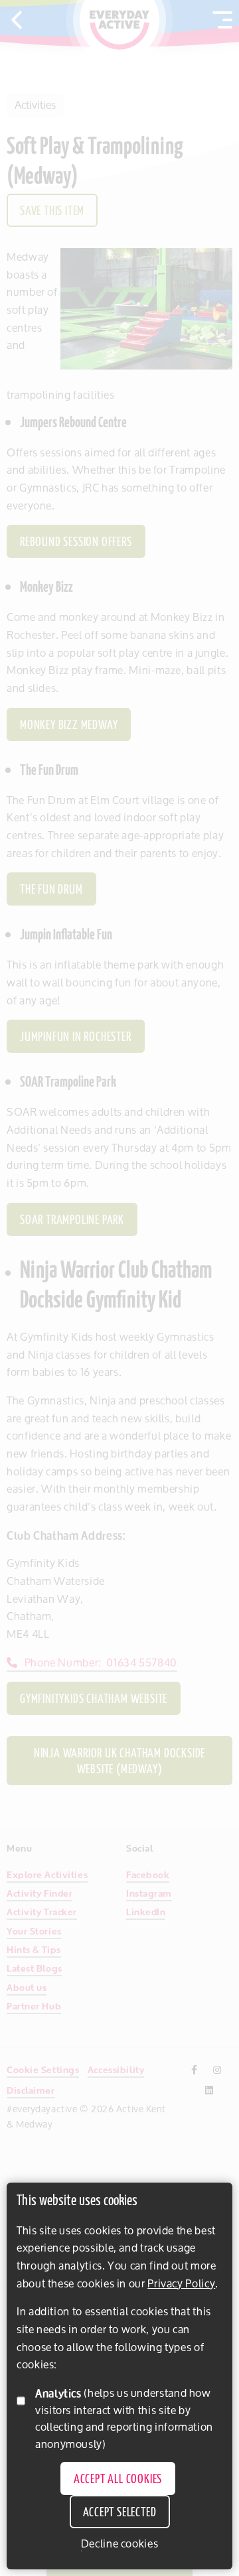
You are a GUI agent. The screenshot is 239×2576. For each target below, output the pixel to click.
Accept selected (120, 2513)
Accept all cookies (118, 2480)
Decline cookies (120, 2544)
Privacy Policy (181, 2283)
